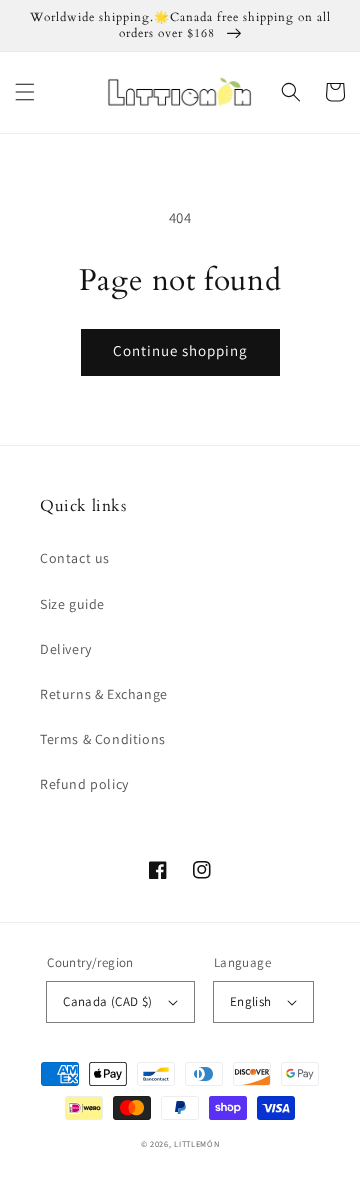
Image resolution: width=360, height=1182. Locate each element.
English (251, 1001)
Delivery (66, 649)
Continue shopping (180, 350)
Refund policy (84, 784)
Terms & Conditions (103, 739)
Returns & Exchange (104, 694)
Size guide (72, 604)
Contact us (75, 558)
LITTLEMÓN (196, 1143)
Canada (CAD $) (108, 1001)
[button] (25, 92)
